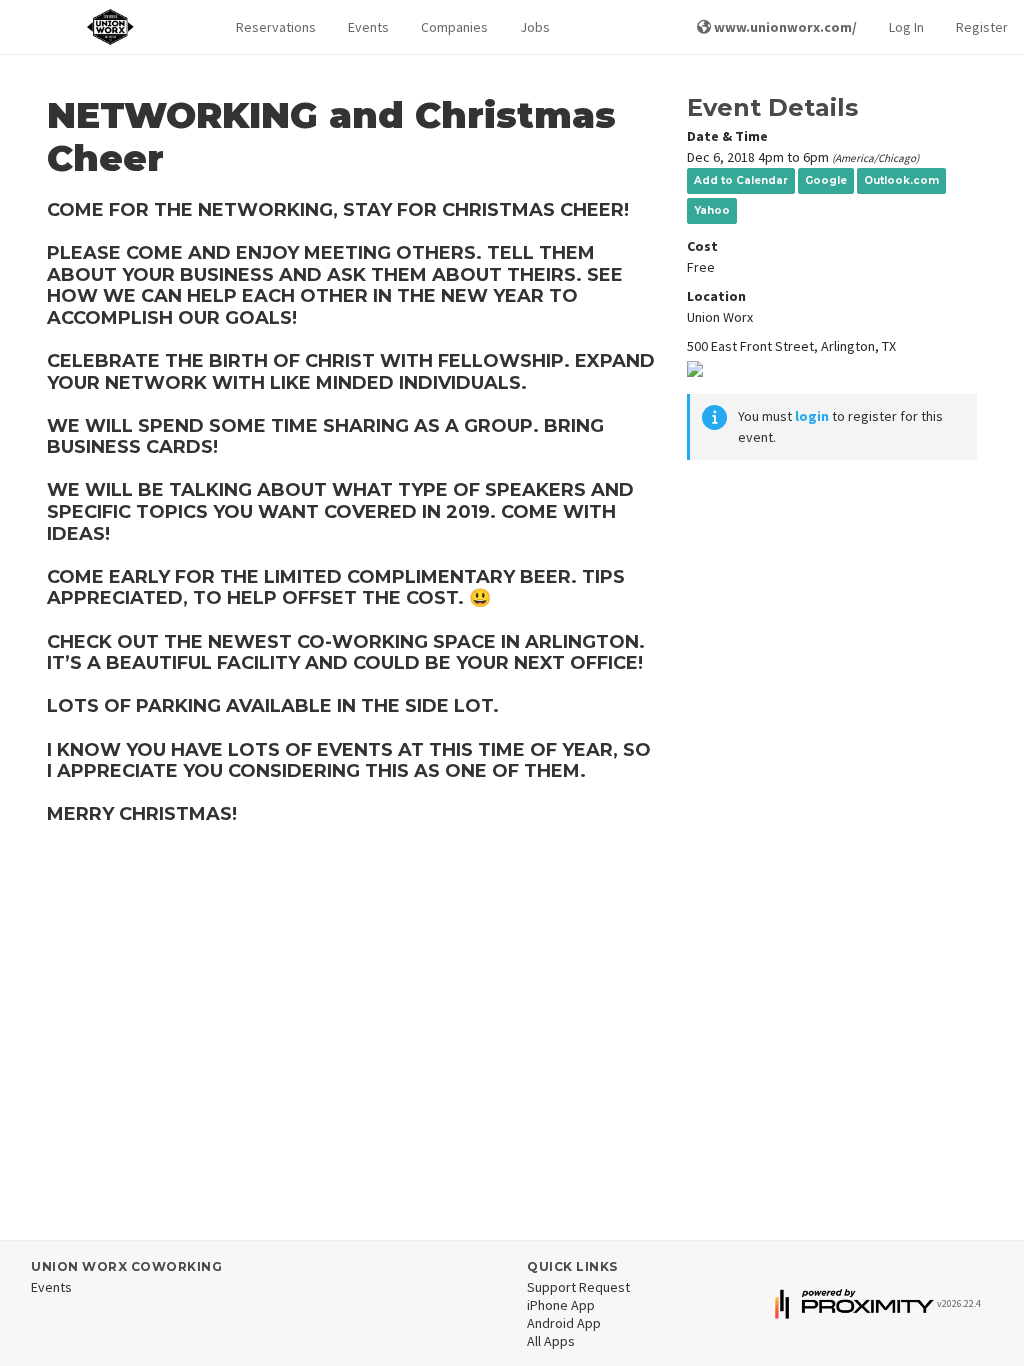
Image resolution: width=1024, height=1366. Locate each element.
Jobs (535, 27)
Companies (454, 27)
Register (982, 27)
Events (368, 27)
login (812, 416)
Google (826, 180)
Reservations (276, 27)
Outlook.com (901, 180)
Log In (906, 27)
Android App (564, 1323)
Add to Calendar (741, 180)
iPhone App (561, 1305)
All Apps (551, 1341)
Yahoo (712, 210)
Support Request (578, 1287)
